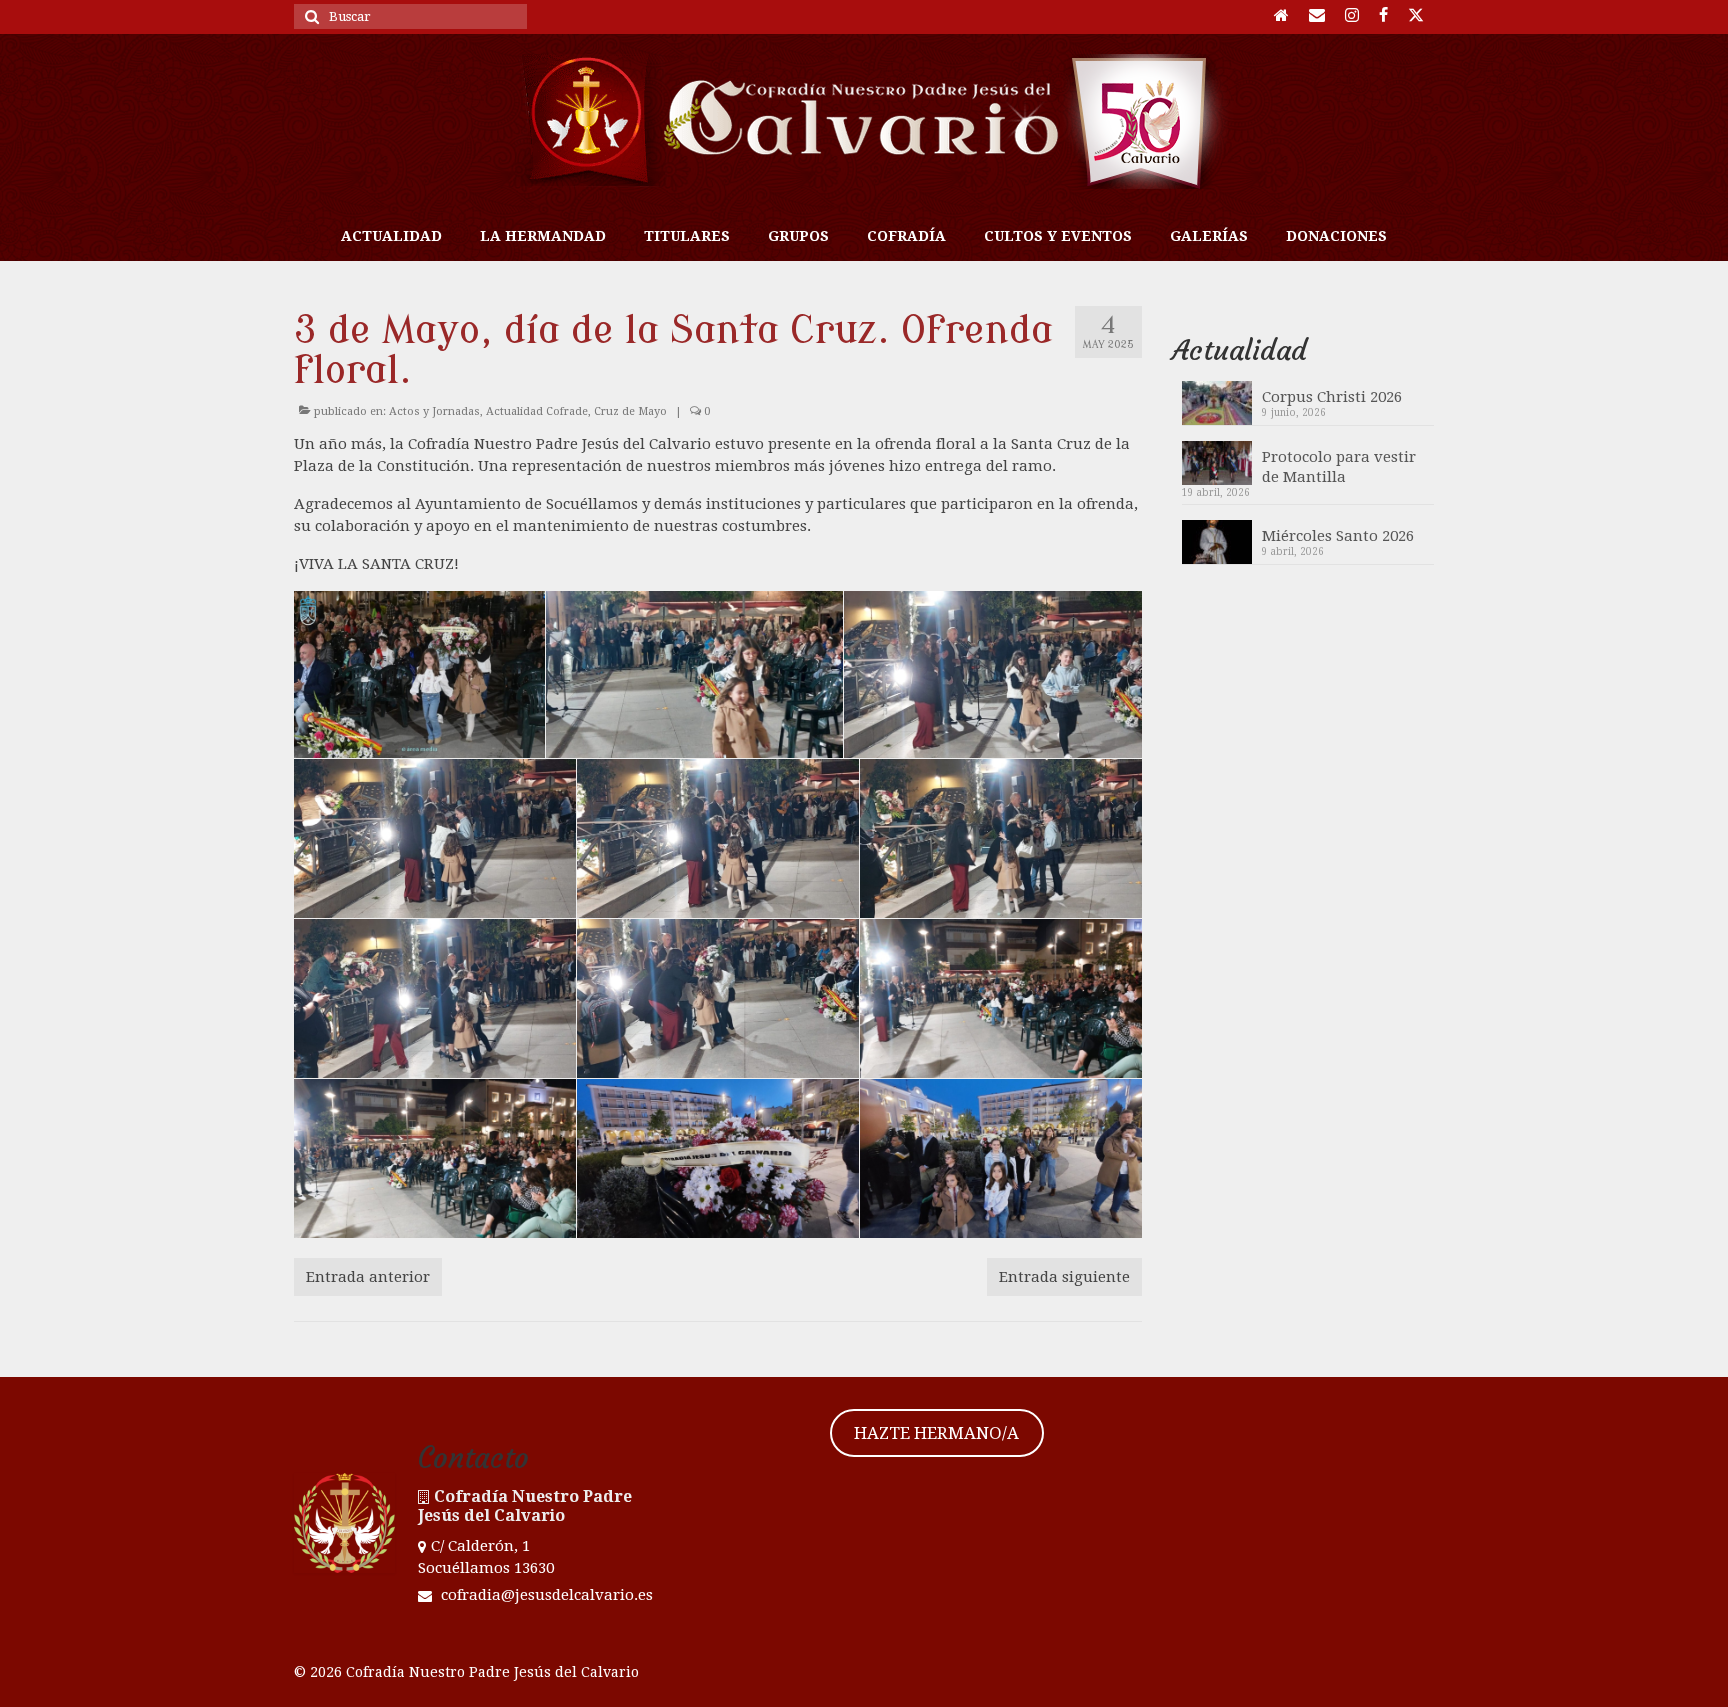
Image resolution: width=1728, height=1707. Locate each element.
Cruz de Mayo (630, 411)
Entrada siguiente (1064, 1277)
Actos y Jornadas (434, 411)
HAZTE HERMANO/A (936, 1433)
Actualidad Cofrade (537, 411)
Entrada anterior (368, 1277)
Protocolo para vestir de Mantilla (1339, 467)
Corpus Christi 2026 (1332, 397)
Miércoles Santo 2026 (1338, 536)
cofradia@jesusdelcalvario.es (545, 1595)
